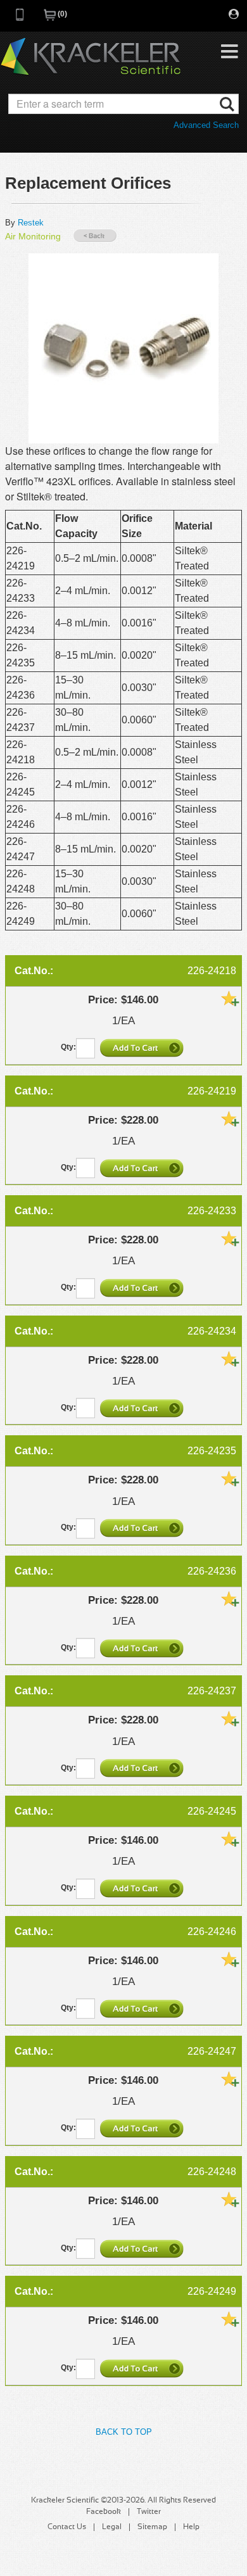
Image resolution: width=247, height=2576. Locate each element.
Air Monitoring (33, 236)
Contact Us (67, 2527)
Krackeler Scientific (91, 57)
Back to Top (124, 2432)
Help (191, 2527)
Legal (112, 2527)
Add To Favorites (230, 998)
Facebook (104, 2512)
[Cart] (51, 19)
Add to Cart (143, 1048)
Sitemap (152, 2527)
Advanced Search (206, 125)
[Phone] (20, 19)
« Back (95, 236)
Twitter (149, 2512)
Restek (31, 223)
